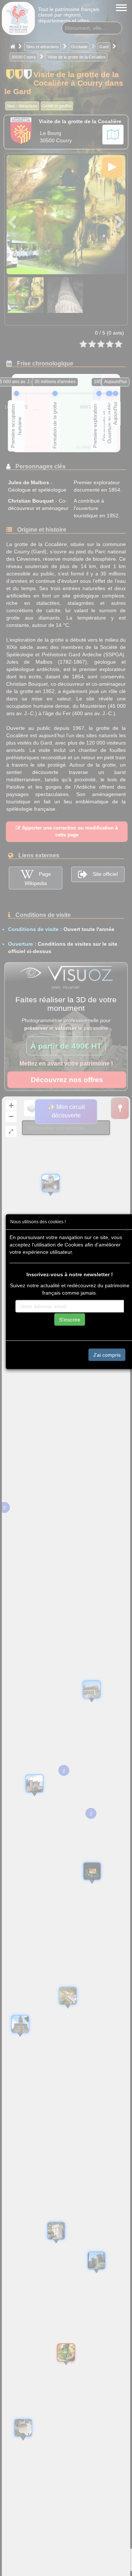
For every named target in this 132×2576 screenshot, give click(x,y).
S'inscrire (70, 1319)
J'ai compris (107, 1355)
